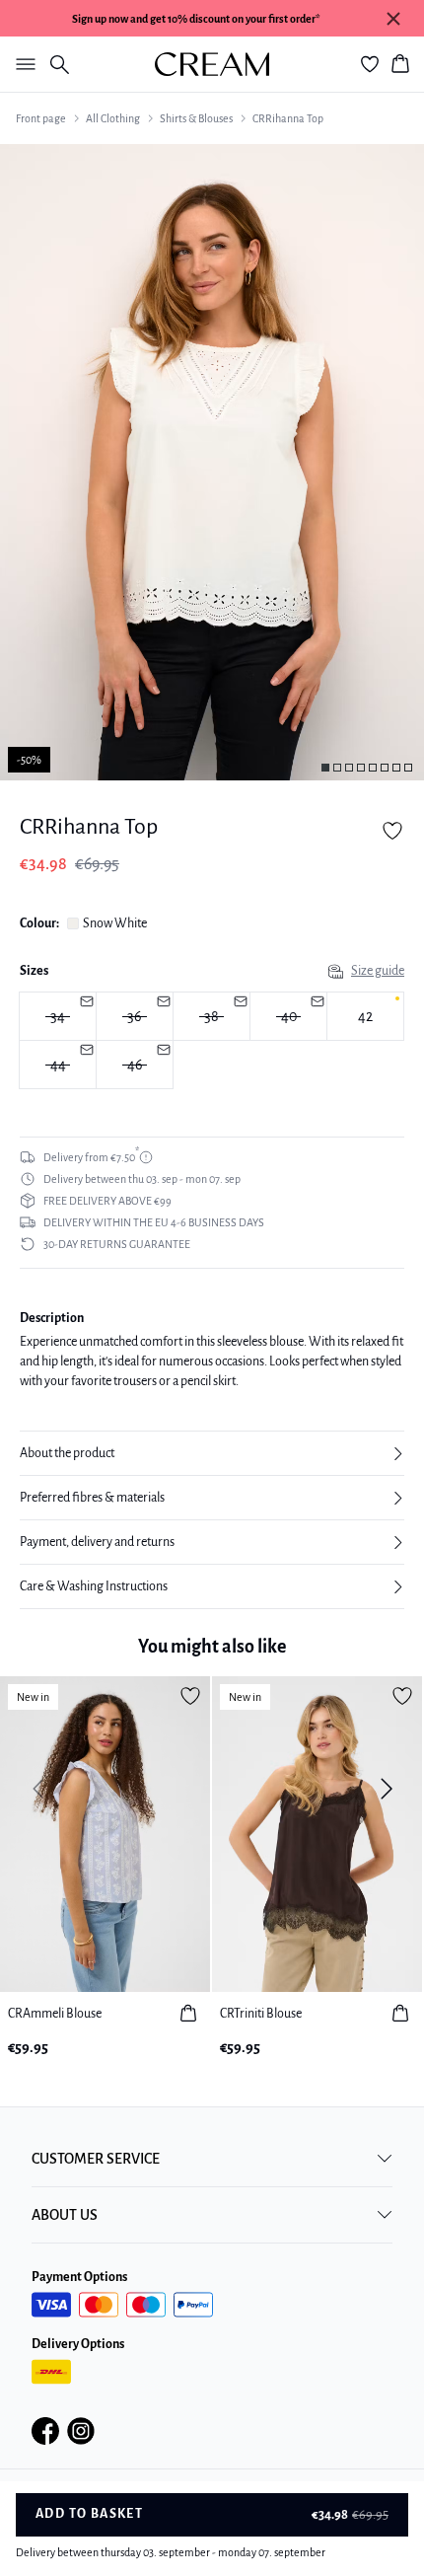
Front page (41, 118)
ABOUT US (65, 2215)
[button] (212, 1453)
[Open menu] (22, 64)
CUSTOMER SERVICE (96, 2159)
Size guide (378, 971)
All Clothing (113, 118)
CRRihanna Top (288, 118)
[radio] (365, 1016)
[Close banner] (393, 19)
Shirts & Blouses (196, 118)
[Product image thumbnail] (325, 768)
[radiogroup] (212, 1041)
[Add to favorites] (392, 831)
